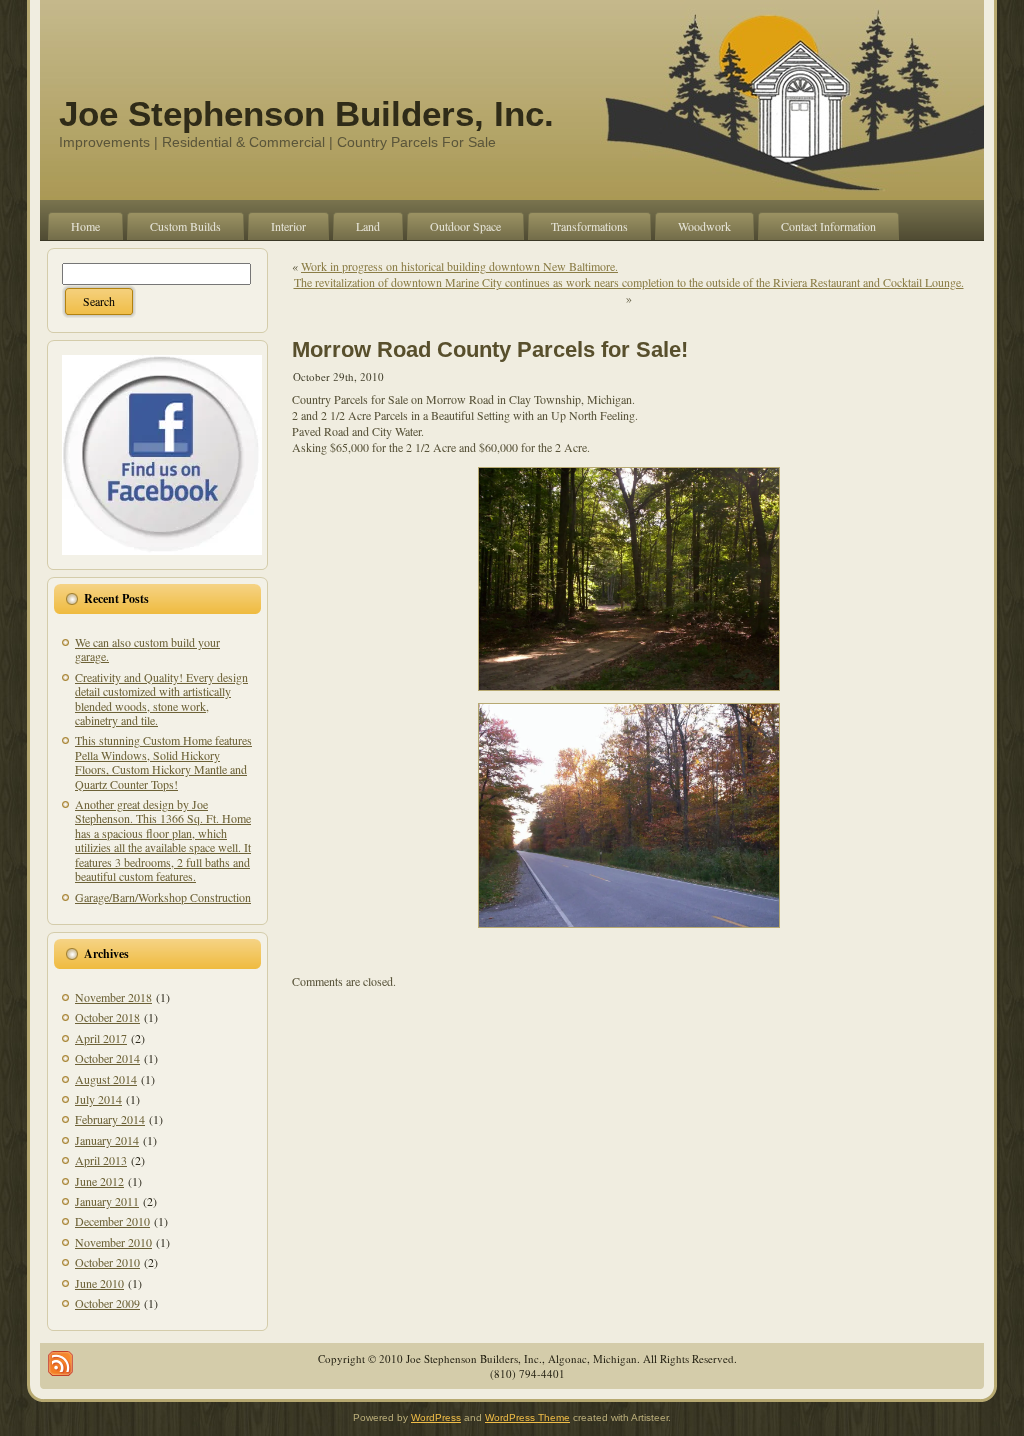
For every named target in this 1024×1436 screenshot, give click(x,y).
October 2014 (107, 1058)
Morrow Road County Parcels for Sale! (490, 349)
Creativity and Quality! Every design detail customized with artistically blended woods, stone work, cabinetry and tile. (161, 698)
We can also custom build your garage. (147, 649)
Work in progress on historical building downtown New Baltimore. (459, 266)
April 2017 (101, 1038)
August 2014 (106, 1079)
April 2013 (101, 1160)
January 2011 (107, 1201)
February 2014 (110, 1119)
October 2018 (107, 1017)
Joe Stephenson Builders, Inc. (306, 113)
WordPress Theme (527, 1417)
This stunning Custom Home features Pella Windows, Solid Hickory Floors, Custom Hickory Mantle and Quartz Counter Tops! (163, 761)
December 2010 (112, 1221)
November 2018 (113, 997)
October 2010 (107, 1262)
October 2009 (107, 1303)
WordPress (436, 1417)
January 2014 (107, 1140)
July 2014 (98, 1099)
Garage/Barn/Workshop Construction (163, 897)
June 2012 (99, 1181)
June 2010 (99, 1283)
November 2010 (113, 1242)
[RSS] (60, 1363)
